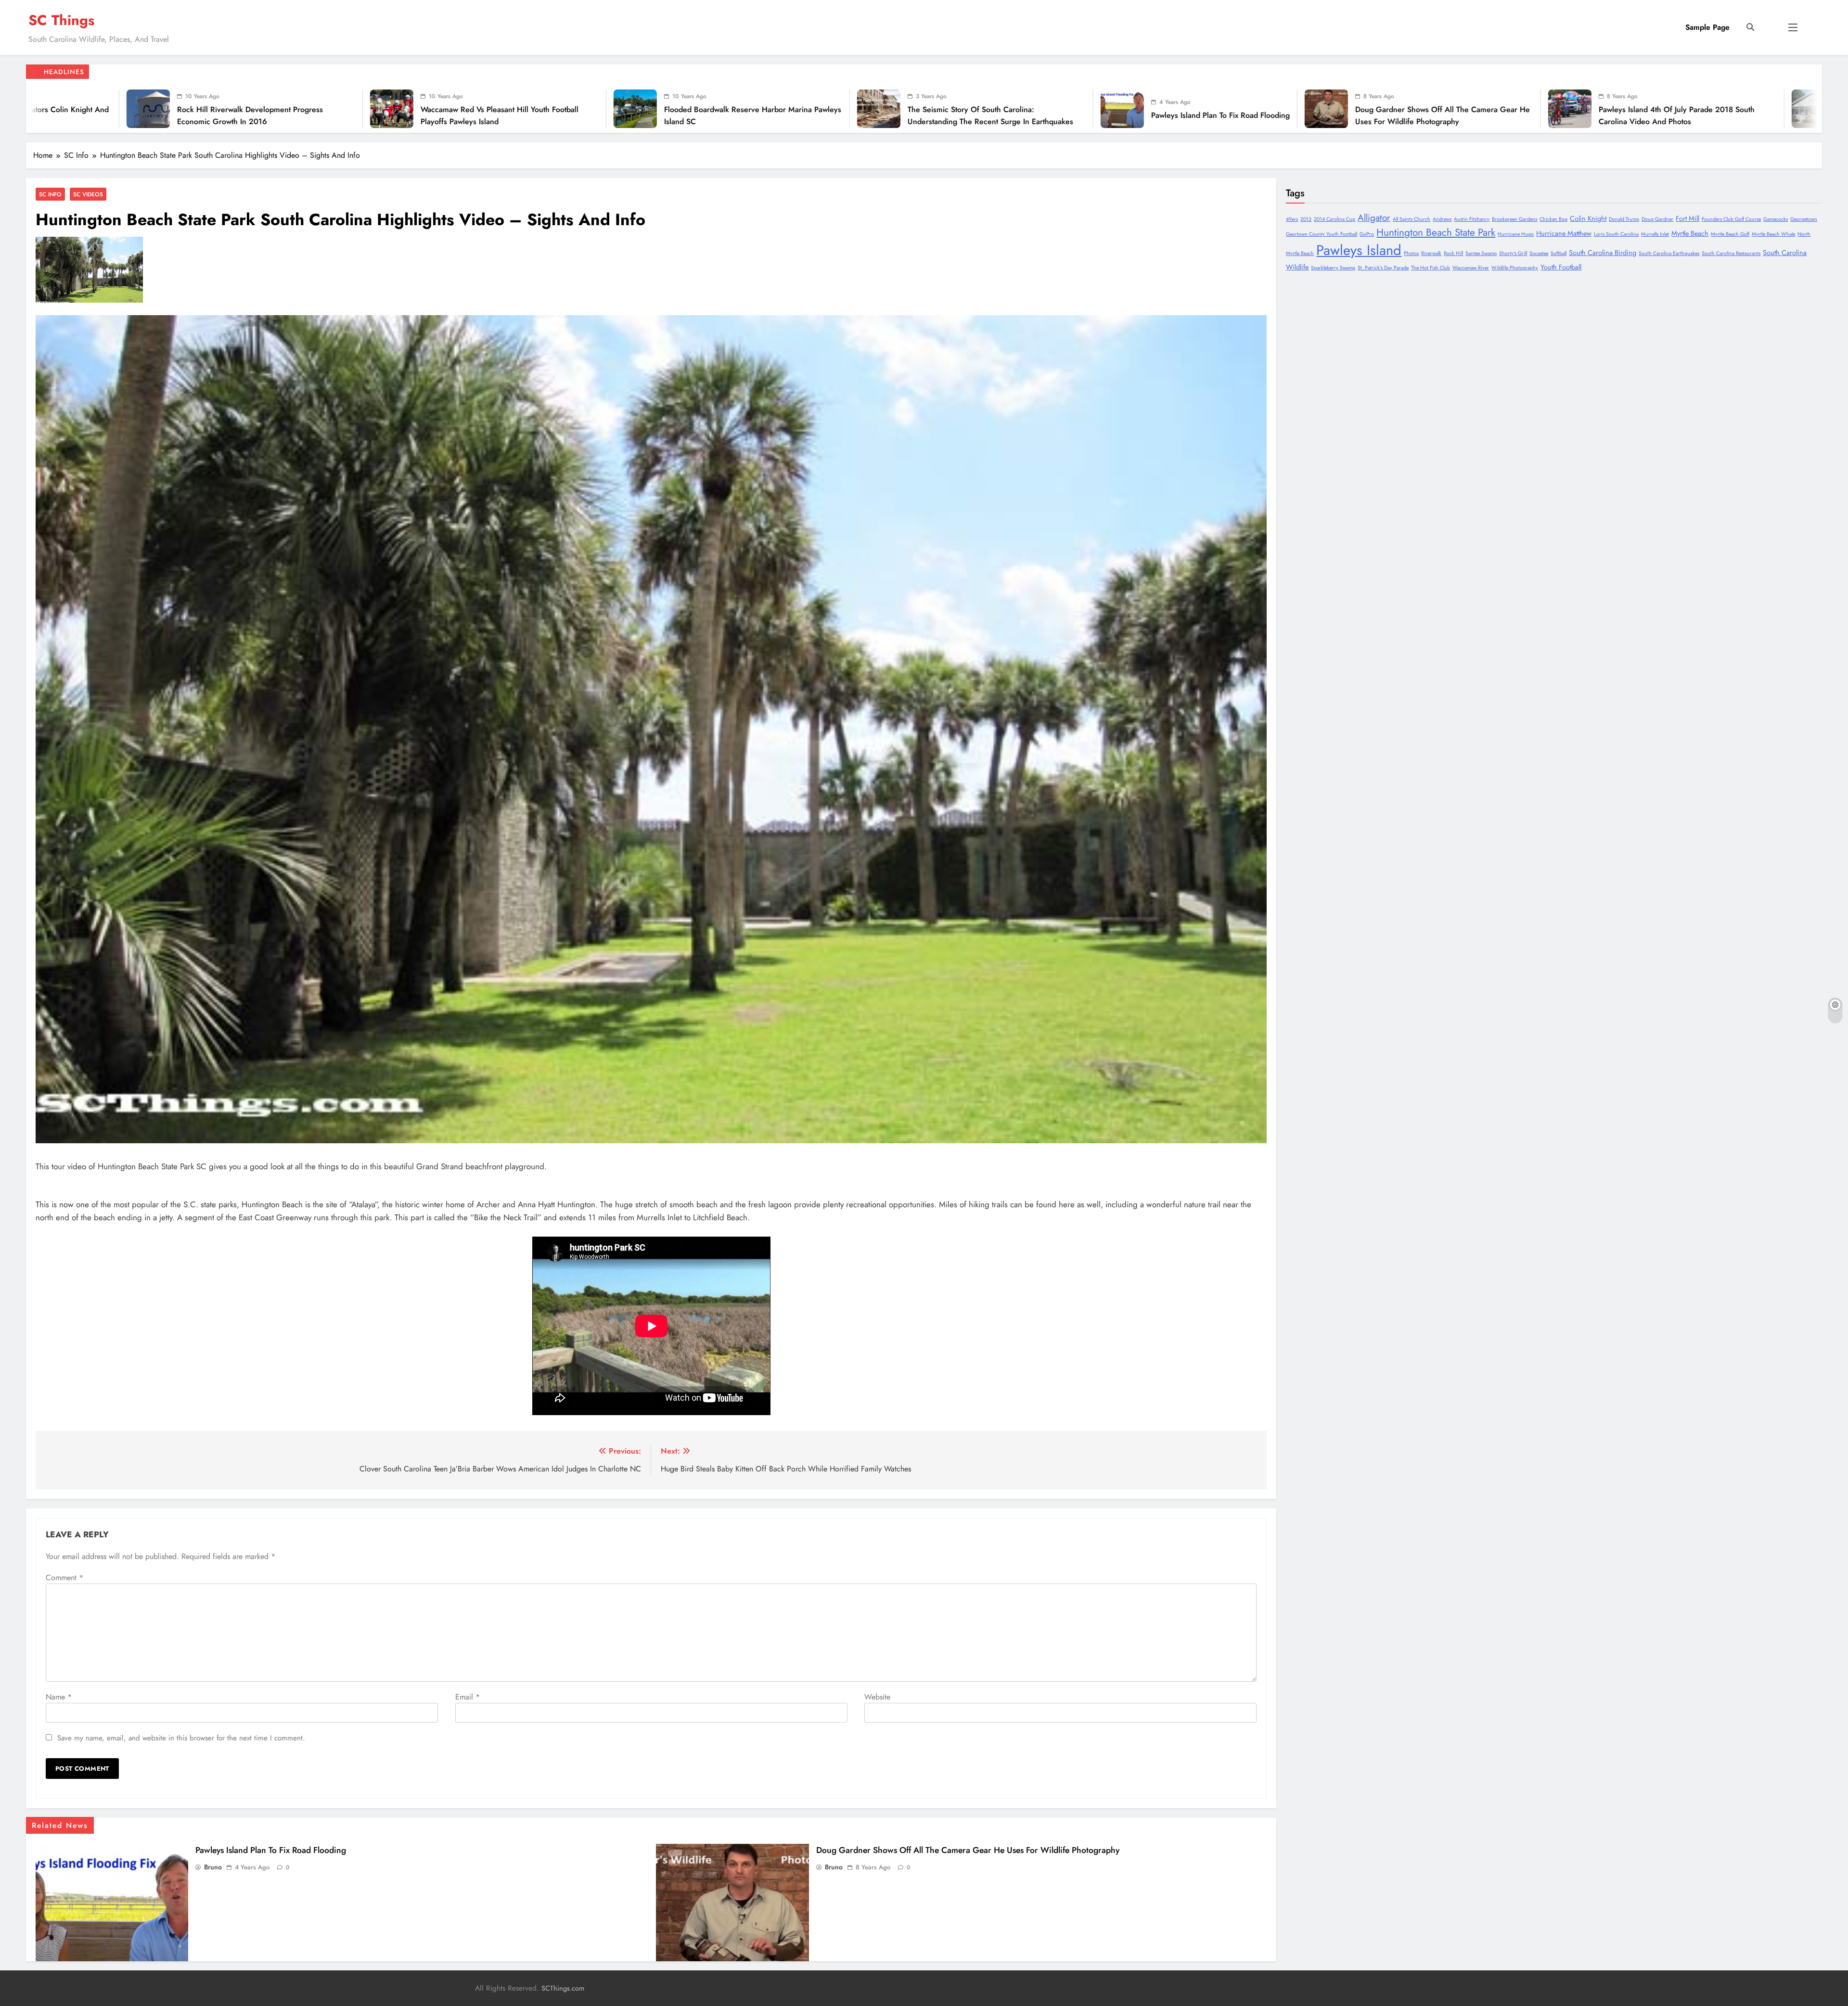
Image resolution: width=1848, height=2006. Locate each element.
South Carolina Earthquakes (1669, 253)
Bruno (213, 1867)
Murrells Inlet (1655, 234)
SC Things (61, 20)
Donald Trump (1624, 219)
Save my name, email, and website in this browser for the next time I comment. (181, 1738)
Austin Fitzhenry (1472, 219)
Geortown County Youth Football (1322, 234)
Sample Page (1707, 27)
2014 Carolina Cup (1335, 219)
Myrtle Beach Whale (1773, 234)
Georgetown (1804, 219)
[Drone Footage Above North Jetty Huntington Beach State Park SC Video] (976, 109)
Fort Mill (1688, 218)
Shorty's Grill (1513, 253)
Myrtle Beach (1690, 233)
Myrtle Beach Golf (1730, 234)
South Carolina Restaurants (1731, 253)
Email (468, 1697)
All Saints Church (1412, 219)
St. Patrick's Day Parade (1383, 268)
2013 (1306, 219)
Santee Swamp (1481, 253)
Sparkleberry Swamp (1333, 268)
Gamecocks (1776, 219)
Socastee (1539, 253)
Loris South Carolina (1616, 234)
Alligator (1374, 218)
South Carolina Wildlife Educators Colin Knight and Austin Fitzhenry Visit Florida (1336, 115)
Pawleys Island (1359, 250)
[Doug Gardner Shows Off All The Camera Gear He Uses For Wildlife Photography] (246, 109)
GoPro (1367, 234)
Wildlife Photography (1515, 268)
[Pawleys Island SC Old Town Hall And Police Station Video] (733, 109)
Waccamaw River (1471, 268)
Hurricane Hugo (1516, 234)
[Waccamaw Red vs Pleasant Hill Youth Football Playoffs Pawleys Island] (1707, 109)
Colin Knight (1588, 218)
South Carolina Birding (1603, 253)
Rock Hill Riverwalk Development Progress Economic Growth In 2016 (1565, 115)
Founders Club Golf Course (1731, 219)
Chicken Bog (1553, 219)
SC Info (50, 194)
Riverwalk (1431, 253)
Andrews (1442, 219)
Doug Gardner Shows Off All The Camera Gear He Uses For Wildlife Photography (362, 115)
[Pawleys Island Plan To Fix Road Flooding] (42, 109)
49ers (1292, 219)
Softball (1559, 253)
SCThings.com (563, 1988)
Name (59, 1697)
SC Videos (88, 194)
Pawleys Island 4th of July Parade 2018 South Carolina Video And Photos (596, 115)
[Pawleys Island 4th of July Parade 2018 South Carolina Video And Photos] (489, 109)
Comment (64, 1578)
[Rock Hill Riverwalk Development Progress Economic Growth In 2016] (1463, 109)
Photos (1411, 253)
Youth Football (1561, 267)
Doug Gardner (1657, 219)
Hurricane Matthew (1564, 233)
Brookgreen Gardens (1514, 219)
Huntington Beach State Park (1436, 232)
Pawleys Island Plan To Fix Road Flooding (140, 115)
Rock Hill (1453, 253)
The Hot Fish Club (1431, 268)
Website (877, 1697)
